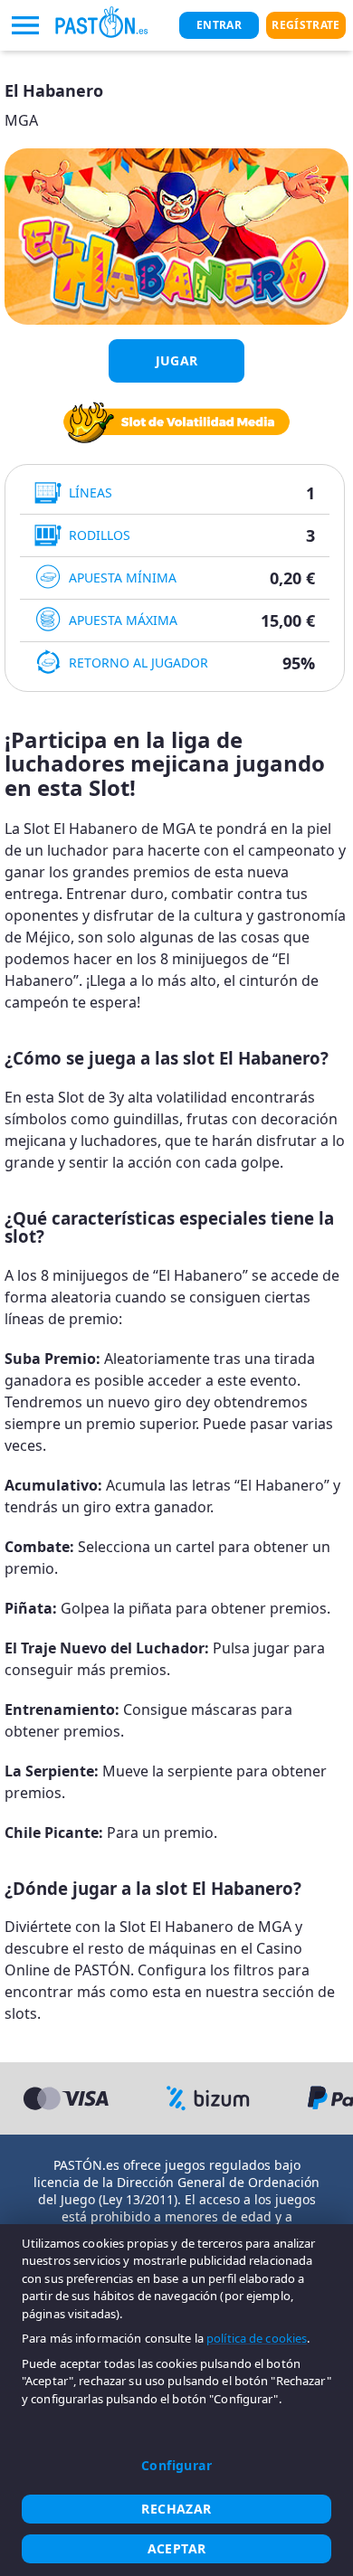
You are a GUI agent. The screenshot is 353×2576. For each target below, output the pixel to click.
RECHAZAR (176, 2509)
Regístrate (305, 25)
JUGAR (177, 360)
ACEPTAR (177, 2548)
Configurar (176, 2465)
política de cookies (257, 2338)
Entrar (219, 25)
